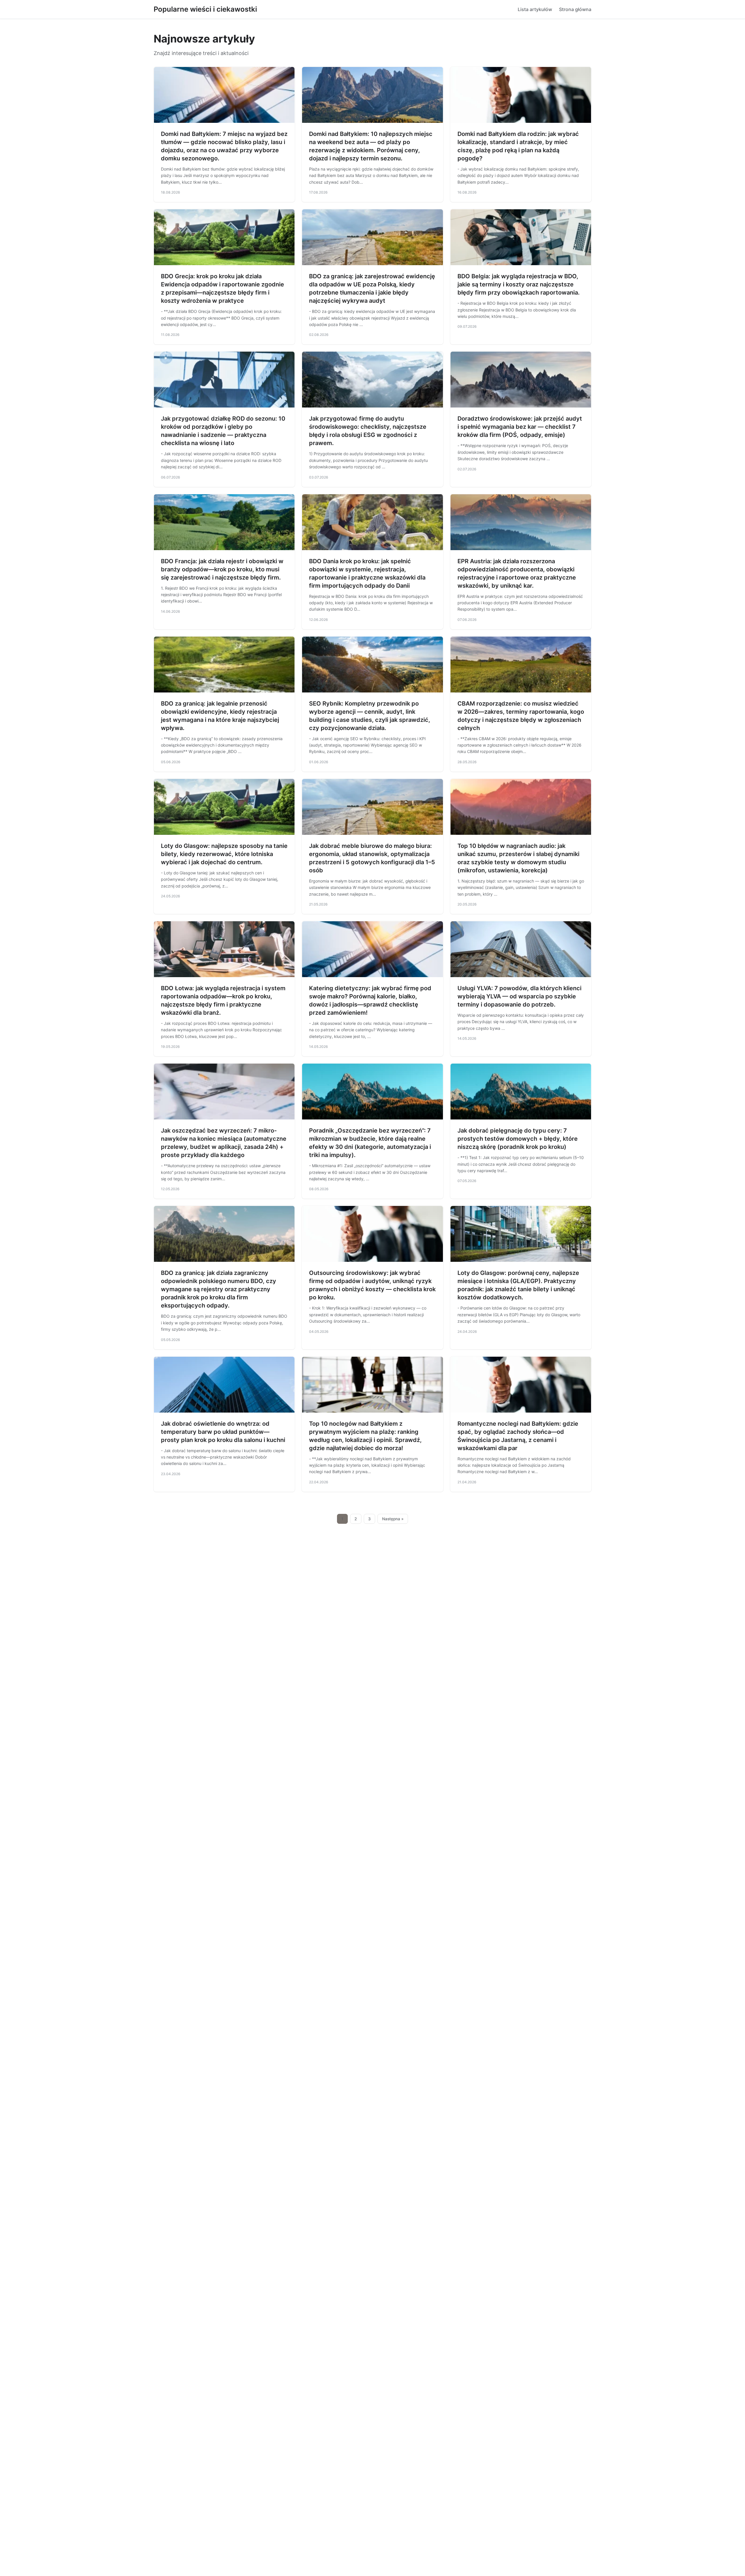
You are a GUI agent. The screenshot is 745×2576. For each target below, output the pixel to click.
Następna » (393, 1519)
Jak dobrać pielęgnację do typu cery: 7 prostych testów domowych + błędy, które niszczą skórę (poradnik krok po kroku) (518, 1139)
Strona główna (575, 9)
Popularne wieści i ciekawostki (205, 9)
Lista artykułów (535, 9)
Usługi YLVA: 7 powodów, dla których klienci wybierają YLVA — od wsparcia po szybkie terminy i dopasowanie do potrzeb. (519, 996)
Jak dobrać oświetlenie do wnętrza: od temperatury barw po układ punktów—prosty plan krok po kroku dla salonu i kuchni (223, 1432)
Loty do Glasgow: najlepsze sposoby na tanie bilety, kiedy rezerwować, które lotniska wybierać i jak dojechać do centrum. (224, 854)
